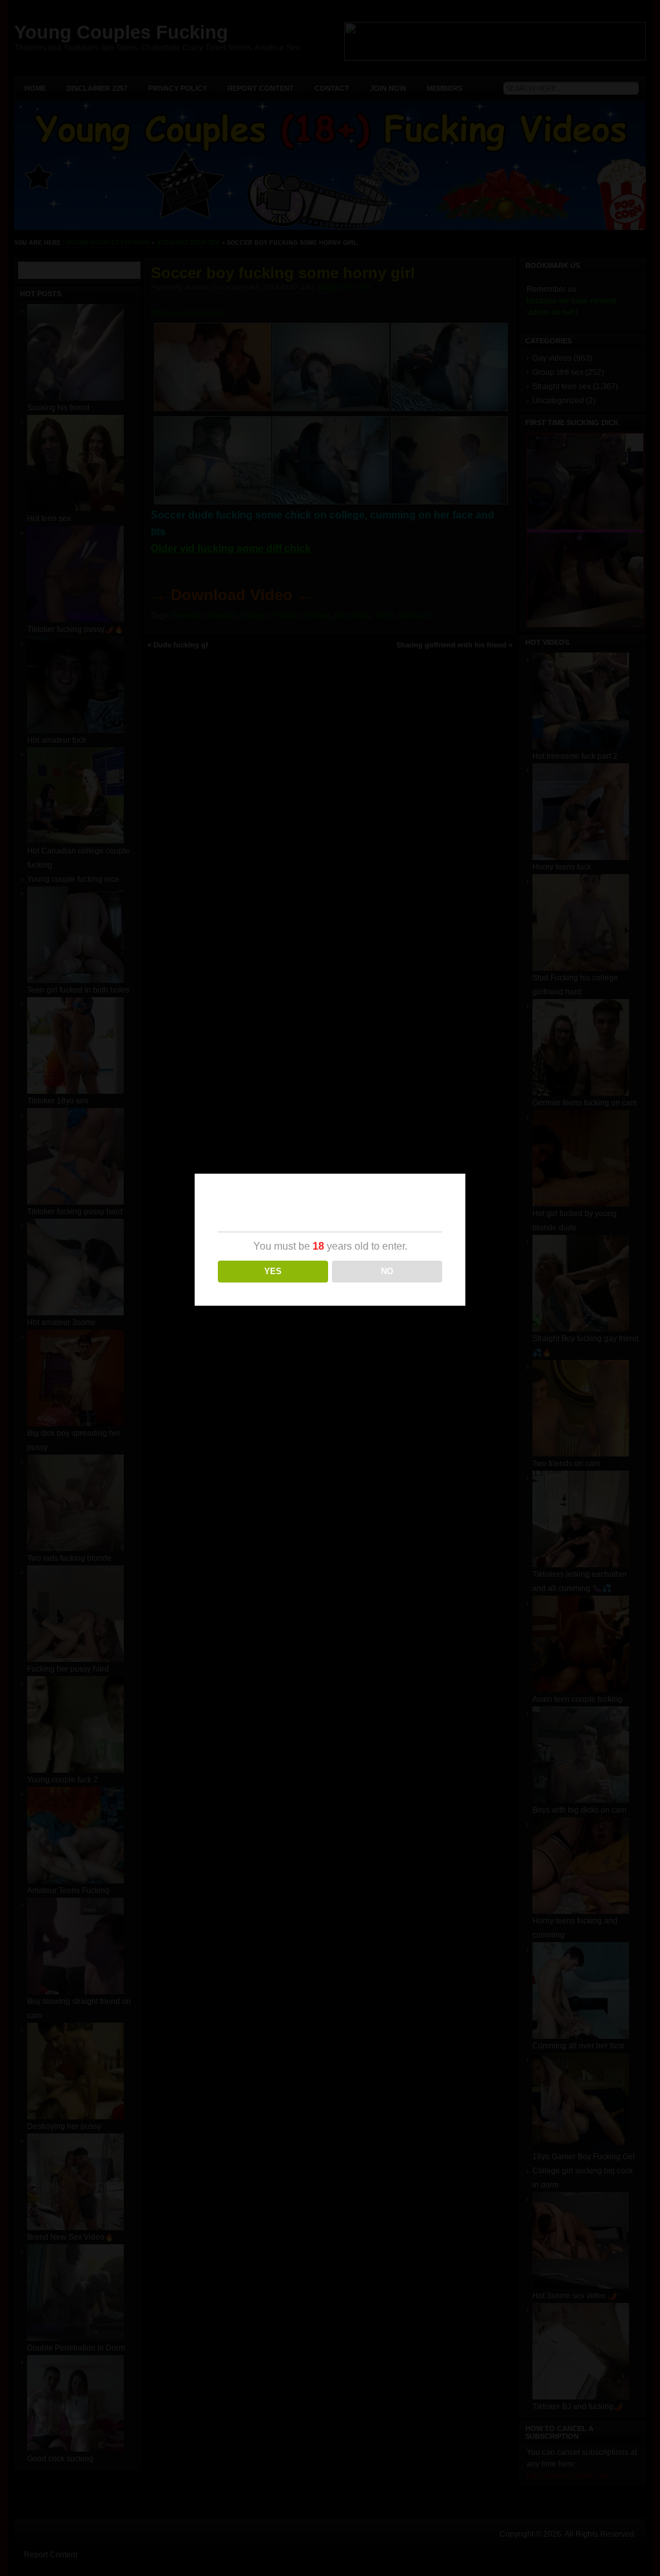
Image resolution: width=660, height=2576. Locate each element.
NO (387, 1271)
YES (273, 1271)
